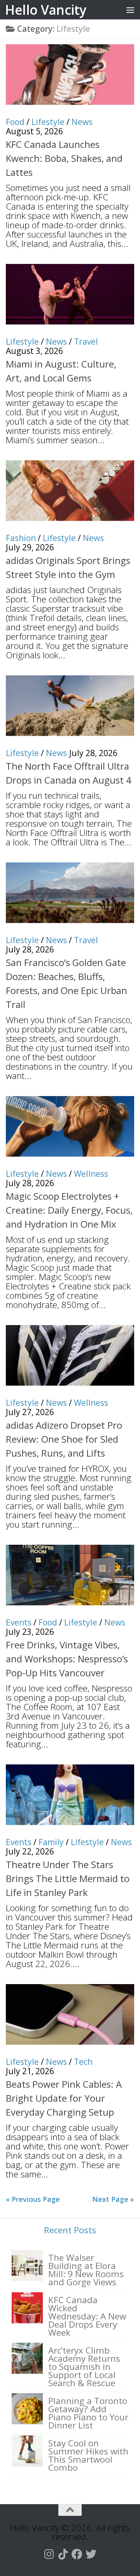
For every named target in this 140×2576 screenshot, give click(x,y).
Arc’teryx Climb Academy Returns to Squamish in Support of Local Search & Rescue (84, 2367)
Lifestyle (48, 122)
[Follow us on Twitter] (91, 2554)
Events (19, 1622)
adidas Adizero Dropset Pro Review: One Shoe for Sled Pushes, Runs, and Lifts (64, 1439)
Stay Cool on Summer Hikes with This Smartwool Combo (88, 2455)
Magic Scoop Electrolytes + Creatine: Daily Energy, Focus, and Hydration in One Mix (69, 1210)
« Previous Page (33, 2199)
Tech (83, 2062)
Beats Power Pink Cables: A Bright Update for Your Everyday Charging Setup (64, 2098)
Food (15, 122)
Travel (86, 342)
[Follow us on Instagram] (49, 2554)
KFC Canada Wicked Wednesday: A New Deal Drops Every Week (87, 2316)
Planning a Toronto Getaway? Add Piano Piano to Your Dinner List (88, 2413)
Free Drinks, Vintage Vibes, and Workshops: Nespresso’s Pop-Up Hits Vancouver (67, 1659)
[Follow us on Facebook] (77, 2554)
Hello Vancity (46, 10)
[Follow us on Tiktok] (63, 2554)
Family (51, 1842)
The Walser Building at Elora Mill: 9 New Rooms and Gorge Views (86, 2270)
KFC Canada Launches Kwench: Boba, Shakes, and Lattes (64, 158)
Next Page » (113, 2199)
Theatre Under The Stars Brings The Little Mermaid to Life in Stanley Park (68, 1878)
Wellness (91, 1174)
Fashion (21, 538)
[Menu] (130, 10)
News (82, 122)
